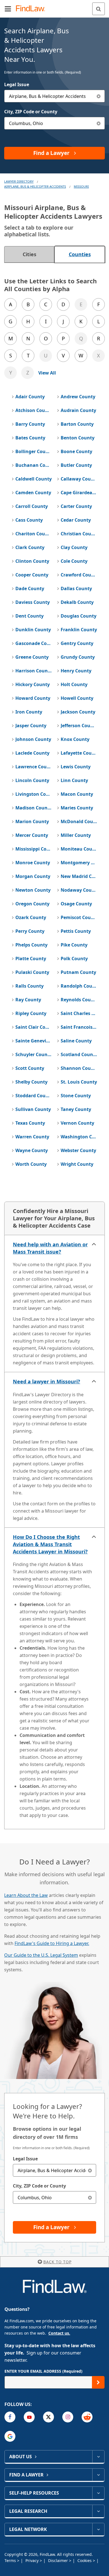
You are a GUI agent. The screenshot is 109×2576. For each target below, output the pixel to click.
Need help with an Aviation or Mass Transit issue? (50, 1248)
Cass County (29, 520)
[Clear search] (90, 2170)
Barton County (77, 424)
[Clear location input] (99, 123)
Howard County (33, 698)
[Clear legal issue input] (99, 96)
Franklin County (79, 630)
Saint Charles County (79, 1013)
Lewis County (76, 767)
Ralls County (29, 986)
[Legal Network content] (98, 2529)
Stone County (76, 1096)
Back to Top (57, 2262)
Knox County (75, 739)
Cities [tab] (29, 254)
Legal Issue (17, 84)
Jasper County (31, 726)
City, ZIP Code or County (31, 112)
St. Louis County (79, 1082)
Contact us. (59, 2333)
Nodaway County (79, 890)
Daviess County (33, 602)
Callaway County (79, 479)
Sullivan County (33, 1109)
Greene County (32, 657)
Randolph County (79, 986)
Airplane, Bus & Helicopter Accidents (35, 186)
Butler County (76, 465)
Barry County (30, 424)
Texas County (30, 1123)
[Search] (99, 9)
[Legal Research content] (98, 2511)
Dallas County (76, 588)
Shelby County (31, 1082)
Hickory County (33, 684)
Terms (11, 2560)
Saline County (76, 1041)
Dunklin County (33, 630)
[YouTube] (29, 2417)
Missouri (81, 186)
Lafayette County (79, 753)
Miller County (76, 835)
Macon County (77, 794)
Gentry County (77, 643)
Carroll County (32, 506)
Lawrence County (34, 767)
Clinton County (32, 561)
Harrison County (34, 671)
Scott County (30, 1068)
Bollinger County (34, 451)
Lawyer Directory (19, 181)
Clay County (74, 547)
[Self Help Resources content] (98, 2493)
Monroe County (33, 863)
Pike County (74, 945)
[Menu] (8, 9)
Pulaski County (32, 972)
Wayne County (32, 1150)
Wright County (77, 1164)
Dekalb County (77, 602)
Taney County (76, 1109)
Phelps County (31, 945)
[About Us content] (98, 2457)
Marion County (32, 821)
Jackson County (78, 712)
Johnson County (33, 739)
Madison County (34, 808)
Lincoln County (32, 780)
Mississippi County (34, 849)
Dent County (29, 616)
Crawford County (79, 575)
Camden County (33, 493)
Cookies (85, 2560)
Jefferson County (79, 726)
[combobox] (54, 96)
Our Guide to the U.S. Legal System (41, 1955)
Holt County (74, 684)
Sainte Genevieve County (34, 1041)
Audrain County (78, 410)
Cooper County (32, 575)
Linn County (74, 780)
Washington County (79, 1137)
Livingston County (34, 794)
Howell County (77, 698)
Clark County (30, 547)
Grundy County (78, 657)
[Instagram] (68, 2417)
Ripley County (31, 1013)
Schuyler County (34, 1054)
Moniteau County (79, 849)
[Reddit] (87, 2417)
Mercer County (32, 835)
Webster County (78, 1150)
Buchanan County (34, 465)
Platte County (31, 959)
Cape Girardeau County (79, 493)
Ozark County (31, 917)
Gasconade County (34, 643)
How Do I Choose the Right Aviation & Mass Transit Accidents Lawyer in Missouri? (50, 1544)
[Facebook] (10, 2417)
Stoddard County (34, 1096)
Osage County (76, 904)
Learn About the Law (26, 1895)
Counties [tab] (80, 254)
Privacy (33, 2560)
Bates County (30, 438)
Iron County (29, 712)
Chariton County (34, 534)
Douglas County (79, 616)
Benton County (78, 438)
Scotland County (79, 1054)
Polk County (74, 959)
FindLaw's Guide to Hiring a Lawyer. (52, 1943)
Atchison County (34, 410)
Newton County (33, 890)
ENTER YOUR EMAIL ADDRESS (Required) (43, 2371)
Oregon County (32, 904)
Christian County (79, 534)
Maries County (77, 808)
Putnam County (78, 972)
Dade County (30, 588)
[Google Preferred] (10, 2436)
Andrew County (78, 397)
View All (47, 373)
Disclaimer (59, 2560)
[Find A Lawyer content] (98, 2475)
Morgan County (33, 876)
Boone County (76, 451)
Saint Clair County (34, 1027)
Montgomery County (79, 863)
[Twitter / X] (48, 2417)
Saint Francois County (79, 1027)
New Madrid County (79, 876)
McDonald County (79, 821)
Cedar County (76, 520)
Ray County (28, 1000)
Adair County (30, 397)
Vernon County (77, 1123)
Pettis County (76, 931)
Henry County (76, 671)
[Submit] (98, 2382)
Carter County (76, 506)
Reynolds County (79, 1000)
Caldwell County (34, 479)
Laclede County (32, 753)
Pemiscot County (79, 917)
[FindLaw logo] (32, 9)
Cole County (74, 561)
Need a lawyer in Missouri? (47, 1381)
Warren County (32, 1137)
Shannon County (79, 1068)
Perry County (30, 931)
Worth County (31, 1164)
